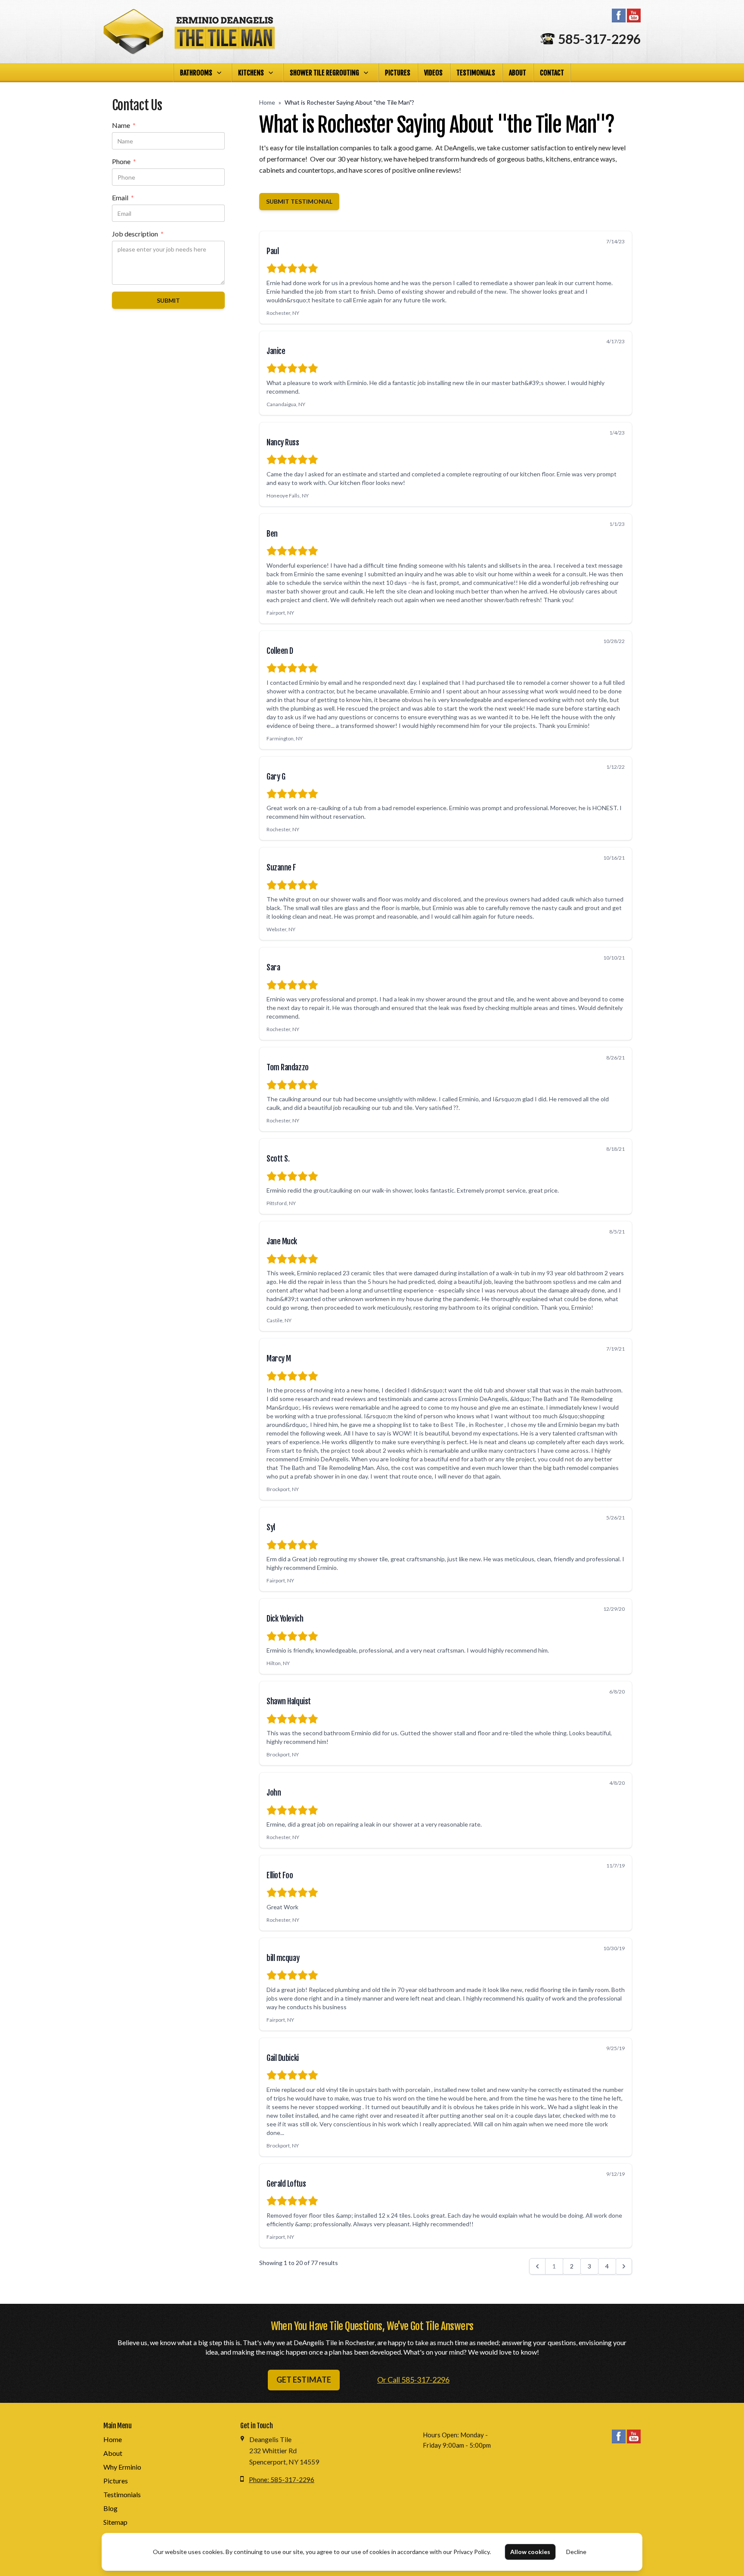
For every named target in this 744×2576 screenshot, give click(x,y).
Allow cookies (530, 2552)
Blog (110, 2508)
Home (267, 102)
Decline (576, 2552)
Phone (124, 162)
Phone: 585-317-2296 (282, 2480)
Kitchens (251, 73)
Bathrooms (196, 73)
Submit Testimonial (299, 201)
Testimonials (476, 73)
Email (123, 198)
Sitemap (115, 2522)
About (518, 73)
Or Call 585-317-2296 (413, 2380)
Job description (138, 234)
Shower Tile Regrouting (324, 73)
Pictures (398, 73)
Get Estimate (304, 2380)
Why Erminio (122, 2467)
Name (124, 126)
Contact (552, 73)
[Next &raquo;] (624, 2266)
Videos (433, 73)
